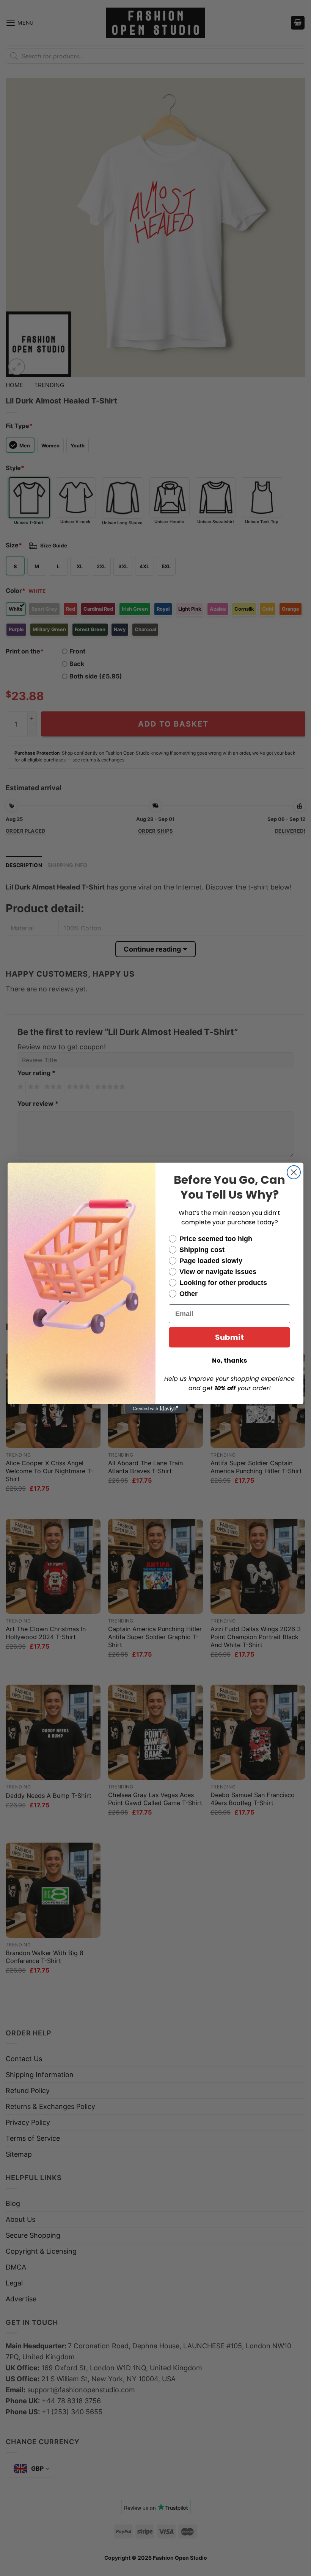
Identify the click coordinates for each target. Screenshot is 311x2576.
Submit (229, 1337)
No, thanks (229, 1361)
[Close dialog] (294, 1172)
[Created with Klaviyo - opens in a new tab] (155, 1409)
